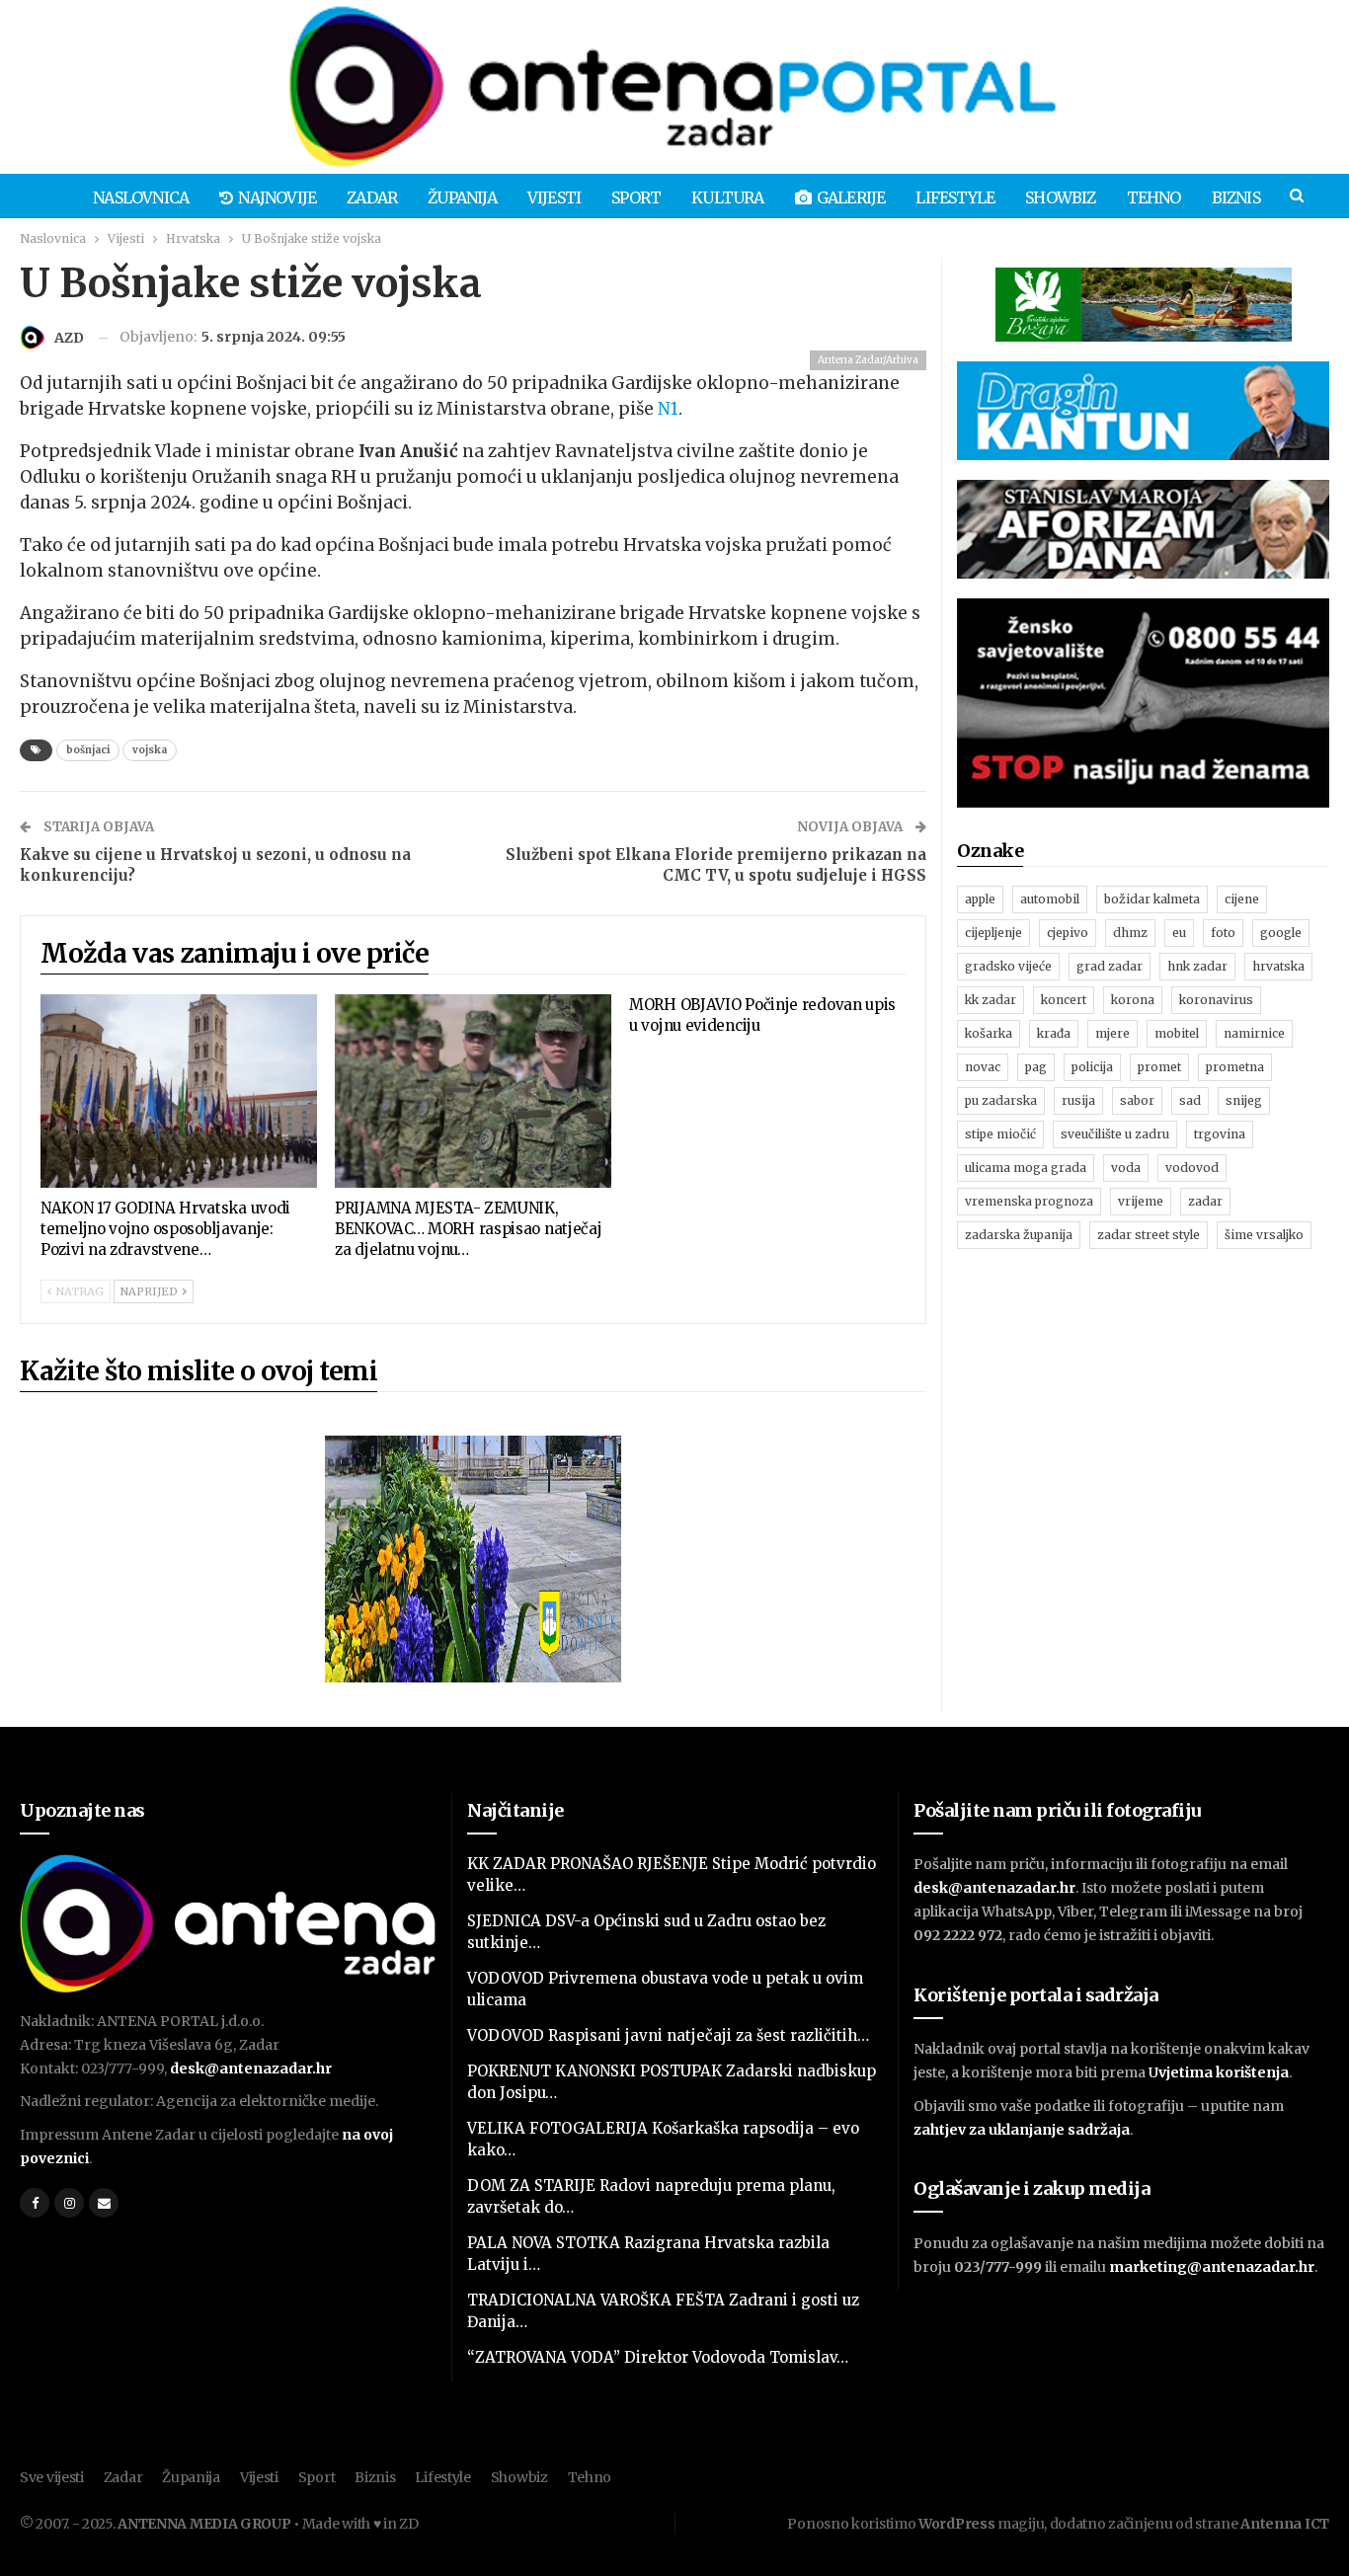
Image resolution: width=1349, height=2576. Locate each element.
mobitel (1177, 1033)
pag (1036, 1067)
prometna (1235, 1067)
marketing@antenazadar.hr (1212, 2267)
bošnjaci (88, 750)
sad (1190, 1100)
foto (1223, 933)
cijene (1242, 899)
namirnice (1254, 1033)
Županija (462, 197)
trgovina (1220, 1134)
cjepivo (1068, 933)
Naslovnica (141, 197)
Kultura (727, 197)
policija (1092, 1067)
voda (1126, 1168)
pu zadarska (1001, 1100)
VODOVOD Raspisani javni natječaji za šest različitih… (668, 2035)
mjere (1112, 1033)
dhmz (1130, 933)
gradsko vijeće (1008, 966)
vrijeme (1141, 1201)
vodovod (1192, 1168)
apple (980, 899)
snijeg (1244, 1100)
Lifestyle (955, 197)
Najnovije (277, 197)
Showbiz (1060, 197)
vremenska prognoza (1029, 1201)
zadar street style (1149, 1235)
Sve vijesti (52, 2477)
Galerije (851, 197)
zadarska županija (1019, 1235)
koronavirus (1216, 1000)
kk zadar (991, 1000)
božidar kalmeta (1152, 899)
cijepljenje (993, 933)
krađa (1054, 1033)
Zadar (372, 197)
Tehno (1154, 197)
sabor (1137, 1100)
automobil (1050, 899)
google (1281, 933)
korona (1133, 1000)
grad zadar (1110, 966)
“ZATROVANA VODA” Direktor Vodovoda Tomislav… (658, 2357)
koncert (1064, 1000)
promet (1159, 1067)
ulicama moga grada (1026, 1168)
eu (1179, 933)
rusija (1078, 1100)
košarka (989, 1033)
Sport (636, 197)
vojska (150, 750)
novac (983, 1067)
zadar (1205, 1201)
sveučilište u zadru (1115, 1134)
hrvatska (1278, 966)
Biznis (1236, 197)
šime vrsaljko (1264, 1235)
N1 (668, 409)
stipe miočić (1000, 1134)
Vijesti (554, 197)
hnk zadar (1197, 966)
